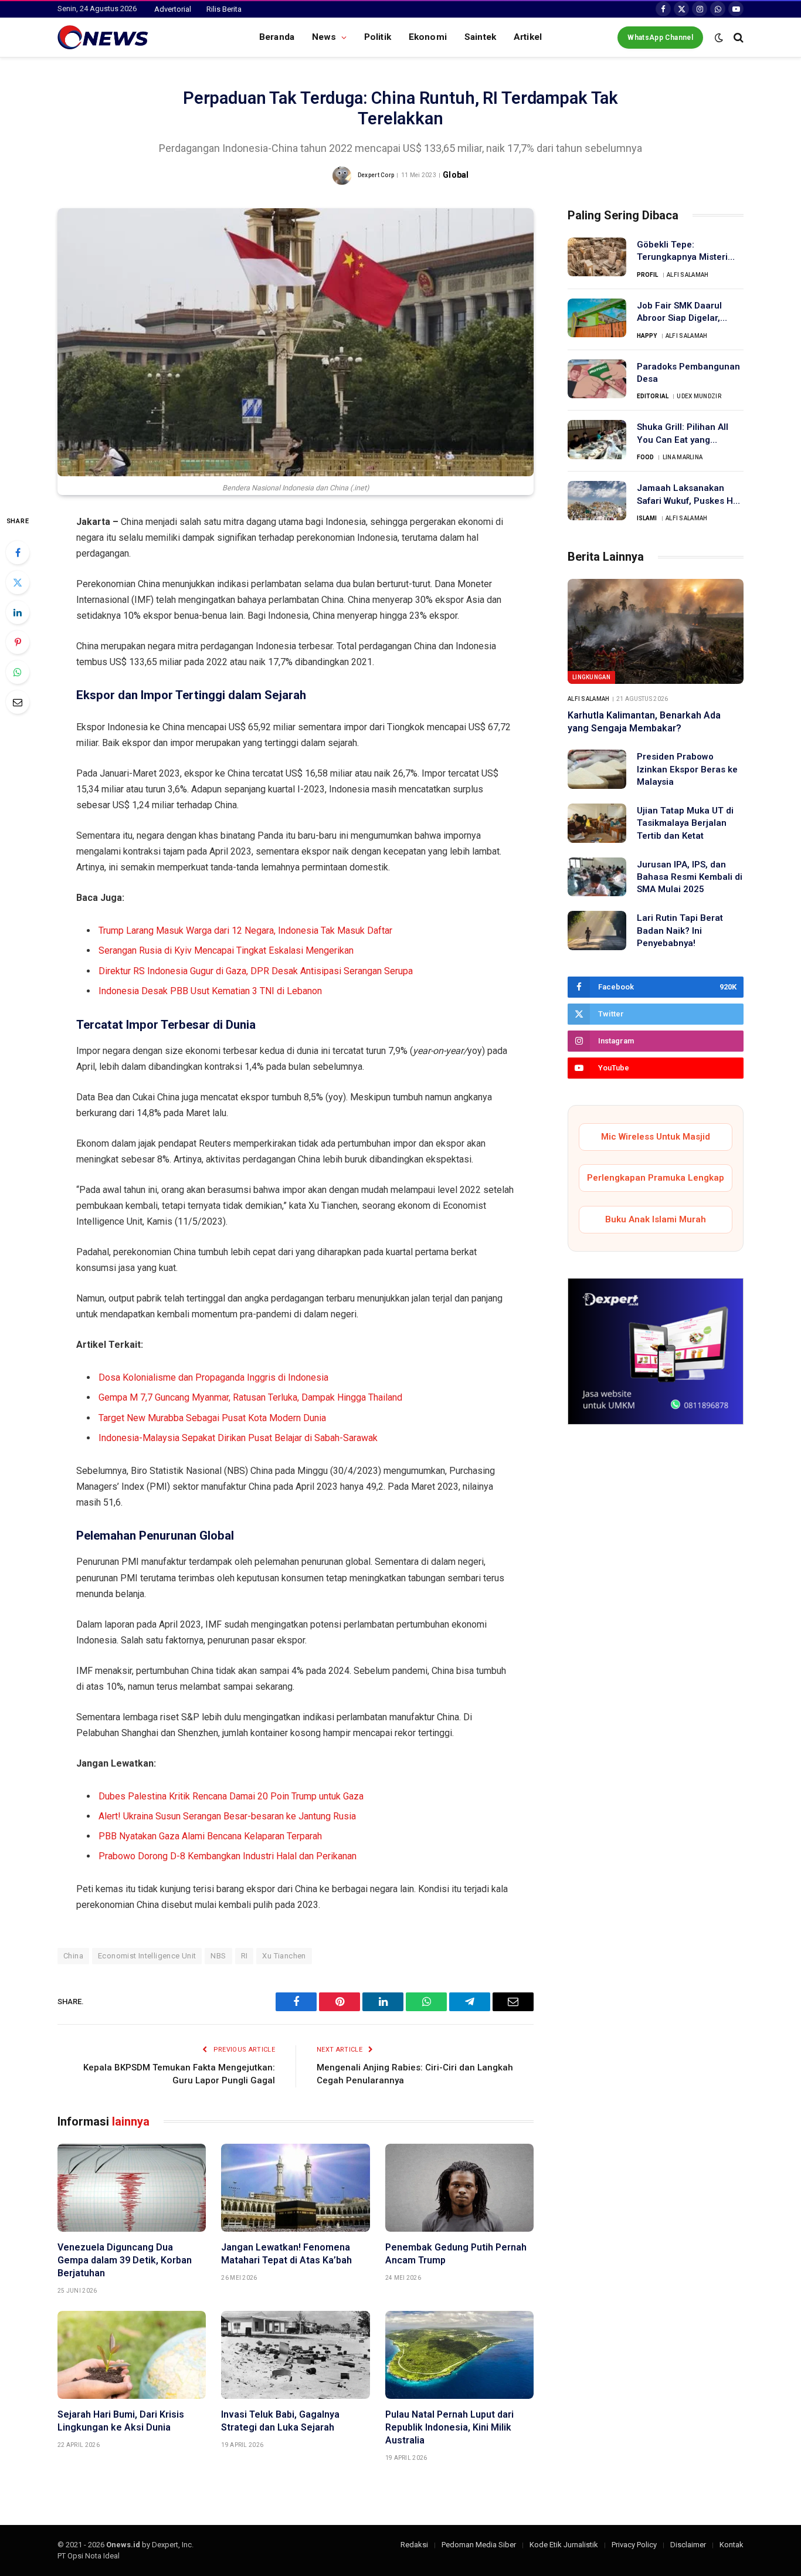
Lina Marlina (683, 457)
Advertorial (173, 9)
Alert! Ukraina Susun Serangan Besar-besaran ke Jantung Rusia (227, 1816)
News (324, 37)
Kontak (732, 2545)
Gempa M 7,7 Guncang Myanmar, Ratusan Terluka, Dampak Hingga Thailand (250, 1397)
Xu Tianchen (284, 1956)
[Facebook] (18, 553)
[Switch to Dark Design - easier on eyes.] (719, 38)
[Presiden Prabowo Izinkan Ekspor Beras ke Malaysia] (597, 769)
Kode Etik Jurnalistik (564, 2545)
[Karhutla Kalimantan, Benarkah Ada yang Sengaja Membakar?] (656, 631)
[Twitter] (18, 582)
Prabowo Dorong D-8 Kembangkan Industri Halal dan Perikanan (228, 1856)
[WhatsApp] (18, 672)
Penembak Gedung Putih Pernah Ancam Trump (456, 2254)
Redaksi (414, 2545)
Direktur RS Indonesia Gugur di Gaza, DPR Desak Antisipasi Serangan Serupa (256, 971)
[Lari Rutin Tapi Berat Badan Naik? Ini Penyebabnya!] (597, 931)
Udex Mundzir (699, 396)
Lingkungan (591, 677)
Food (645, 457)
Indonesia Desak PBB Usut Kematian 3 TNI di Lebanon (210, 991)
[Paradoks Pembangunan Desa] (597, 379)
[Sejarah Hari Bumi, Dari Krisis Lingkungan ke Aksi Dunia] (132, 2355)
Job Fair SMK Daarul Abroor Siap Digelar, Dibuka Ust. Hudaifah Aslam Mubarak (680, 313)
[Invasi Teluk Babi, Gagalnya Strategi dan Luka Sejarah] (295, 2355)
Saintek (480, 37)
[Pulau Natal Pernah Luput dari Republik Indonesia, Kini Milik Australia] (459, 2355)
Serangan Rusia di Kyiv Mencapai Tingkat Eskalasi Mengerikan (226, 950)
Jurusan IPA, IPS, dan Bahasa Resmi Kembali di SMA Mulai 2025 (690, 877)
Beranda (277, 37)
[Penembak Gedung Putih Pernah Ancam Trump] (459, 2188)
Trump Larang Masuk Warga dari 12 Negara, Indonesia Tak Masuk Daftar (245, 931)
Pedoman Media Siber (479, 2545)
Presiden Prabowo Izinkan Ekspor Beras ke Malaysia (687, 769)
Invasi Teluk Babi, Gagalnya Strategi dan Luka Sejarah (280, 2421)
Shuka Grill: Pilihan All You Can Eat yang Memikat (683, 434)
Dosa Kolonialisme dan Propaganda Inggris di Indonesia (213, 1377)
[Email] (18, 702)
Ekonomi (428, 37)
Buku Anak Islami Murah (656, 1219)
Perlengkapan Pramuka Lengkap (656, 1178)
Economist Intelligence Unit (147, 1956)
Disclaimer (688, 2545)
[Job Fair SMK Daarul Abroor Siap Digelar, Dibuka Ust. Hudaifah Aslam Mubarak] (597, 318)
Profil (648, 275)
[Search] (737, 37)
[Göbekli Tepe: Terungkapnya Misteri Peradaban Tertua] (597, 257)
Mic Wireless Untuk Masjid (656, 1137)
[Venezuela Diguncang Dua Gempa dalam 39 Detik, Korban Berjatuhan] (132, 2188)
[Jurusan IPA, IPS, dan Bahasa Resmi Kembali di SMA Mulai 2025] (597, 877)
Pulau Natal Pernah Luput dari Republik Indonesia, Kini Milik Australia (449, 2427)
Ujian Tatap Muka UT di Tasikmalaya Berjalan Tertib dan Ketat (685, 823)
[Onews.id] (103, 38)
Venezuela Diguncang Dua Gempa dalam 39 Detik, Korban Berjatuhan (125, 2260)
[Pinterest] (18, 642)
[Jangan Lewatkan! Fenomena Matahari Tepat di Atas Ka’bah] (295, 2188)
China (73, 1956)
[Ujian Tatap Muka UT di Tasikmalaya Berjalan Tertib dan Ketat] (597, 823)
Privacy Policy (634, 2545)
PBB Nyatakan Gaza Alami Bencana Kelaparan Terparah (210, 1836)
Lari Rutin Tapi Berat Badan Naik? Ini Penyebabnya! (680, 931)
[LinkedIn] (18, 612)
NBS (218, 1956)
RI (245, 1956)
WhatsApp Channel (660, 38)
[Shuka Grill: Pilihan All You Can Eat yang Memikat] (597, 440)
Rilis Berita (224, 9)
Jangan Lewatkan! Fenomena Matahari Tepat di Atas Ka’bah (286, 2254)
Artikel (528, 37)
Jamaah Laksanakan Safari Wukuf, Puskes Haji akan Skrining (690, 495)
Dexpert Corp (376, 175)
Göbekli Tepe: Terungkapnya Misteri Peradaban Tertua (682, 252)
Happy (647, 336)
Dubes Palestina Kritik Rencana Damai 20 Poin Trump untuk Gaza (231, 1796)
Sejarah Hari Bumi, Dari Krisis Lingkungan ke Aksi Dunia (121, 2421)
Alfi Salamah (688, 275)
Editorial (653, 396)
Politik (378, 37)
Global (456, 175)
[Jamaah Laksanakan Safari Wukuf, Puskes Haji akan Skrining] (597, 501)
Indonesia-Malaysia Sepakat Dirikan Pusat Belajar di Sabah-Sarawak (238, 1438)
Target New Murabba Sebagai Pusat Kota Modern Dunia (212, 1418)
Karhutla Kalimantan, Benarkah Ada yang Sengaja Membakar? (644, 722)
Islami (647, 518)
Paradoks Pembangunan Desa (688, 373)
